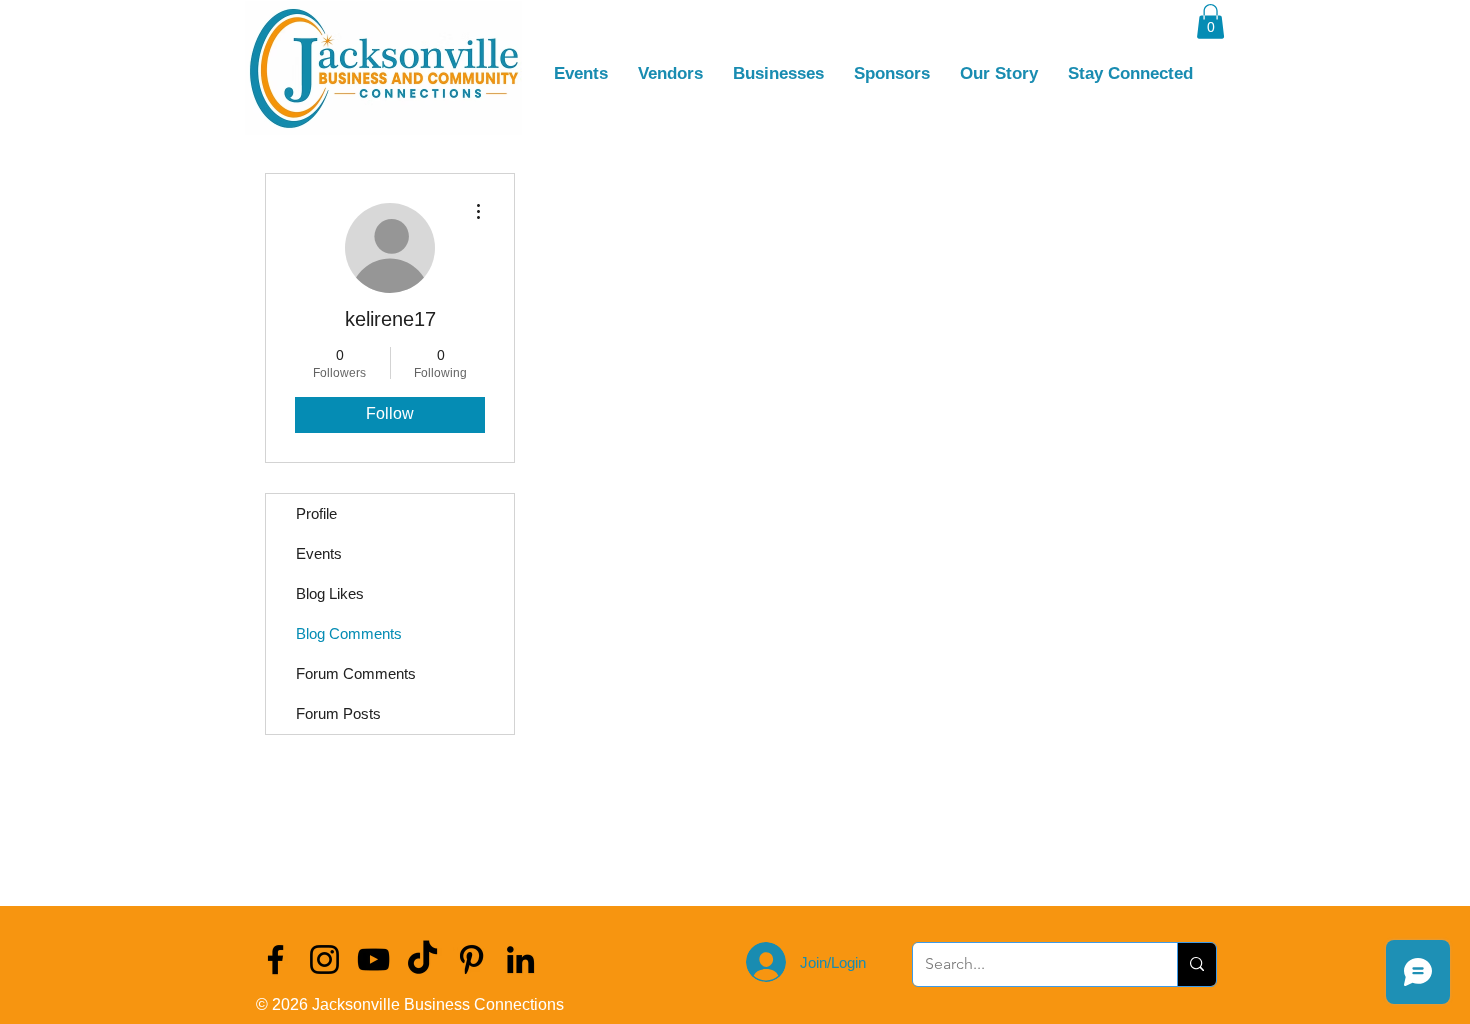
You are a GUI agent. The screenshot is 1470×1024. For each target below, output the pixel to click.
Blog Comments (349, 633)
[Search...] (1196, 964)
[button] (1210, 21)
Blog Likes (330, 593)
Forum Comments (356, 673)
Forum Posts (338, 713)
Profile (316, 513)
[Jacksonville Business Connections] (275, 959)
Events (319, 553)
